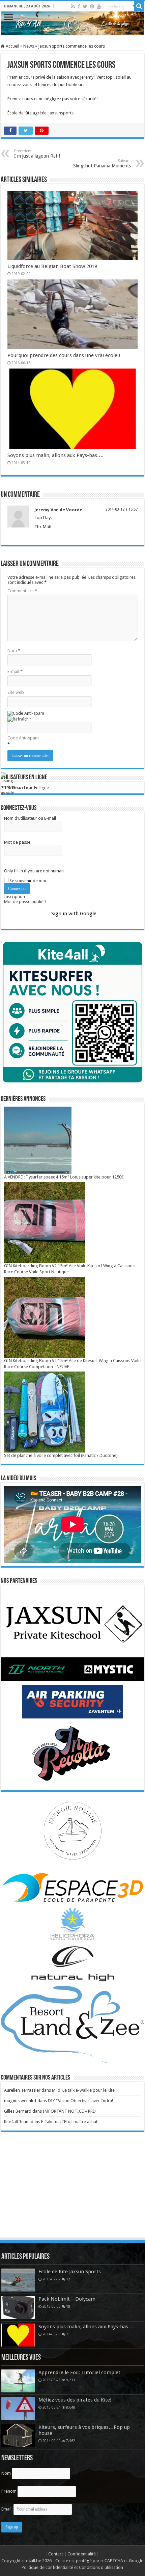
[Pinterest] (92, 6)
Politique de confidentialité (47, 2567)
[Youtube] (99, 6)
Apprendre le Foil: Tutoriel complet (79, 2372)
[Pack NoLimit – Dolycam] (18, 2307)
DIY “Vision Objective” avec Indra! (80, 2101)
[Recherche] (139, 6)
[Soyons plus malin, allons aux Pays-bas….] (18, 2335)
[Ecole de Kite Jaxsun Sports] (18, 2280)
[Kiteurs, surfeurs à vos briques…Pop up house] (18, 2436)
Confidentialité (82, 2554)
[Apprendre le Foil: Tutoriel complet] (18, 2381)
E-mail (15, 671)
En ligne (26, 788)
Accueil (12, 46)
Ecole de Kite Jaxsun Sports (70, 2272)
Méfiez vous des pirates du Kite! (75, 2400)
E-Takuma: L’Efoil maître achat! (70, 2122)
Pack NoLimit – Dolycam (67, 2299)
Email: (7, 2509)
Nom (14, 650)
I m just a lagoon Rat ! (37, 154)
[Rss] (73, 6)
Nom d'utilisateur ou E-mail (30, 818)
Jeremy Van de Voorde (58, 510)
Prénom (9, 2491)
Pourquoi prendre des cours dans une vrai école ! (64, 355)
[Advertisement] (72, 2191)
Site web (16, 692)
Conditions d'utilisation (101, 2567)
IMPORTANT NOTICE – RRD (69, 2111)
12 (68, 2279)
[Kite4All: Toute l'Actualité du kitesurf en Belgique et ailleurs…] (72, 23)
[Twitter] (85, 6)
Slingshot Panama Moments (102, 164)
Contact (56, 2554)
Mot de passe (17, 842)
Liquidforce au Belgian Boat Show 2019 (52, 266)
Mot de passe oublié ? (25, 902)
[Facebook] (79, 6)
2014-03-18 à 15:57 (122, 509)
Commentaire (22, 591)
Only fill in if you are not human (34, 871)
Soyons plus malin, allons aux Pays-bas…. (55, 455)
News (29, 46)
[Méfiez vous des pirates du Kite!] (18, 2408)
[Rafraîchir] (19, 719)
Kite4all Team (17, 2122)
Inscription (14, 897)
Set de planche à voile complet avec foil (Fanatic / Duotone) (61, 1455)
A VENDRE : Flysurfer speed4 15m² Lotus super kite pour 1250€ (64, 1177)
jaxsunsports (61, 113)
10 (68, 2306)
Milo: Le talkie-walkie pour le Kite (83, 2090)
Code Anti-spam (23, 738)
